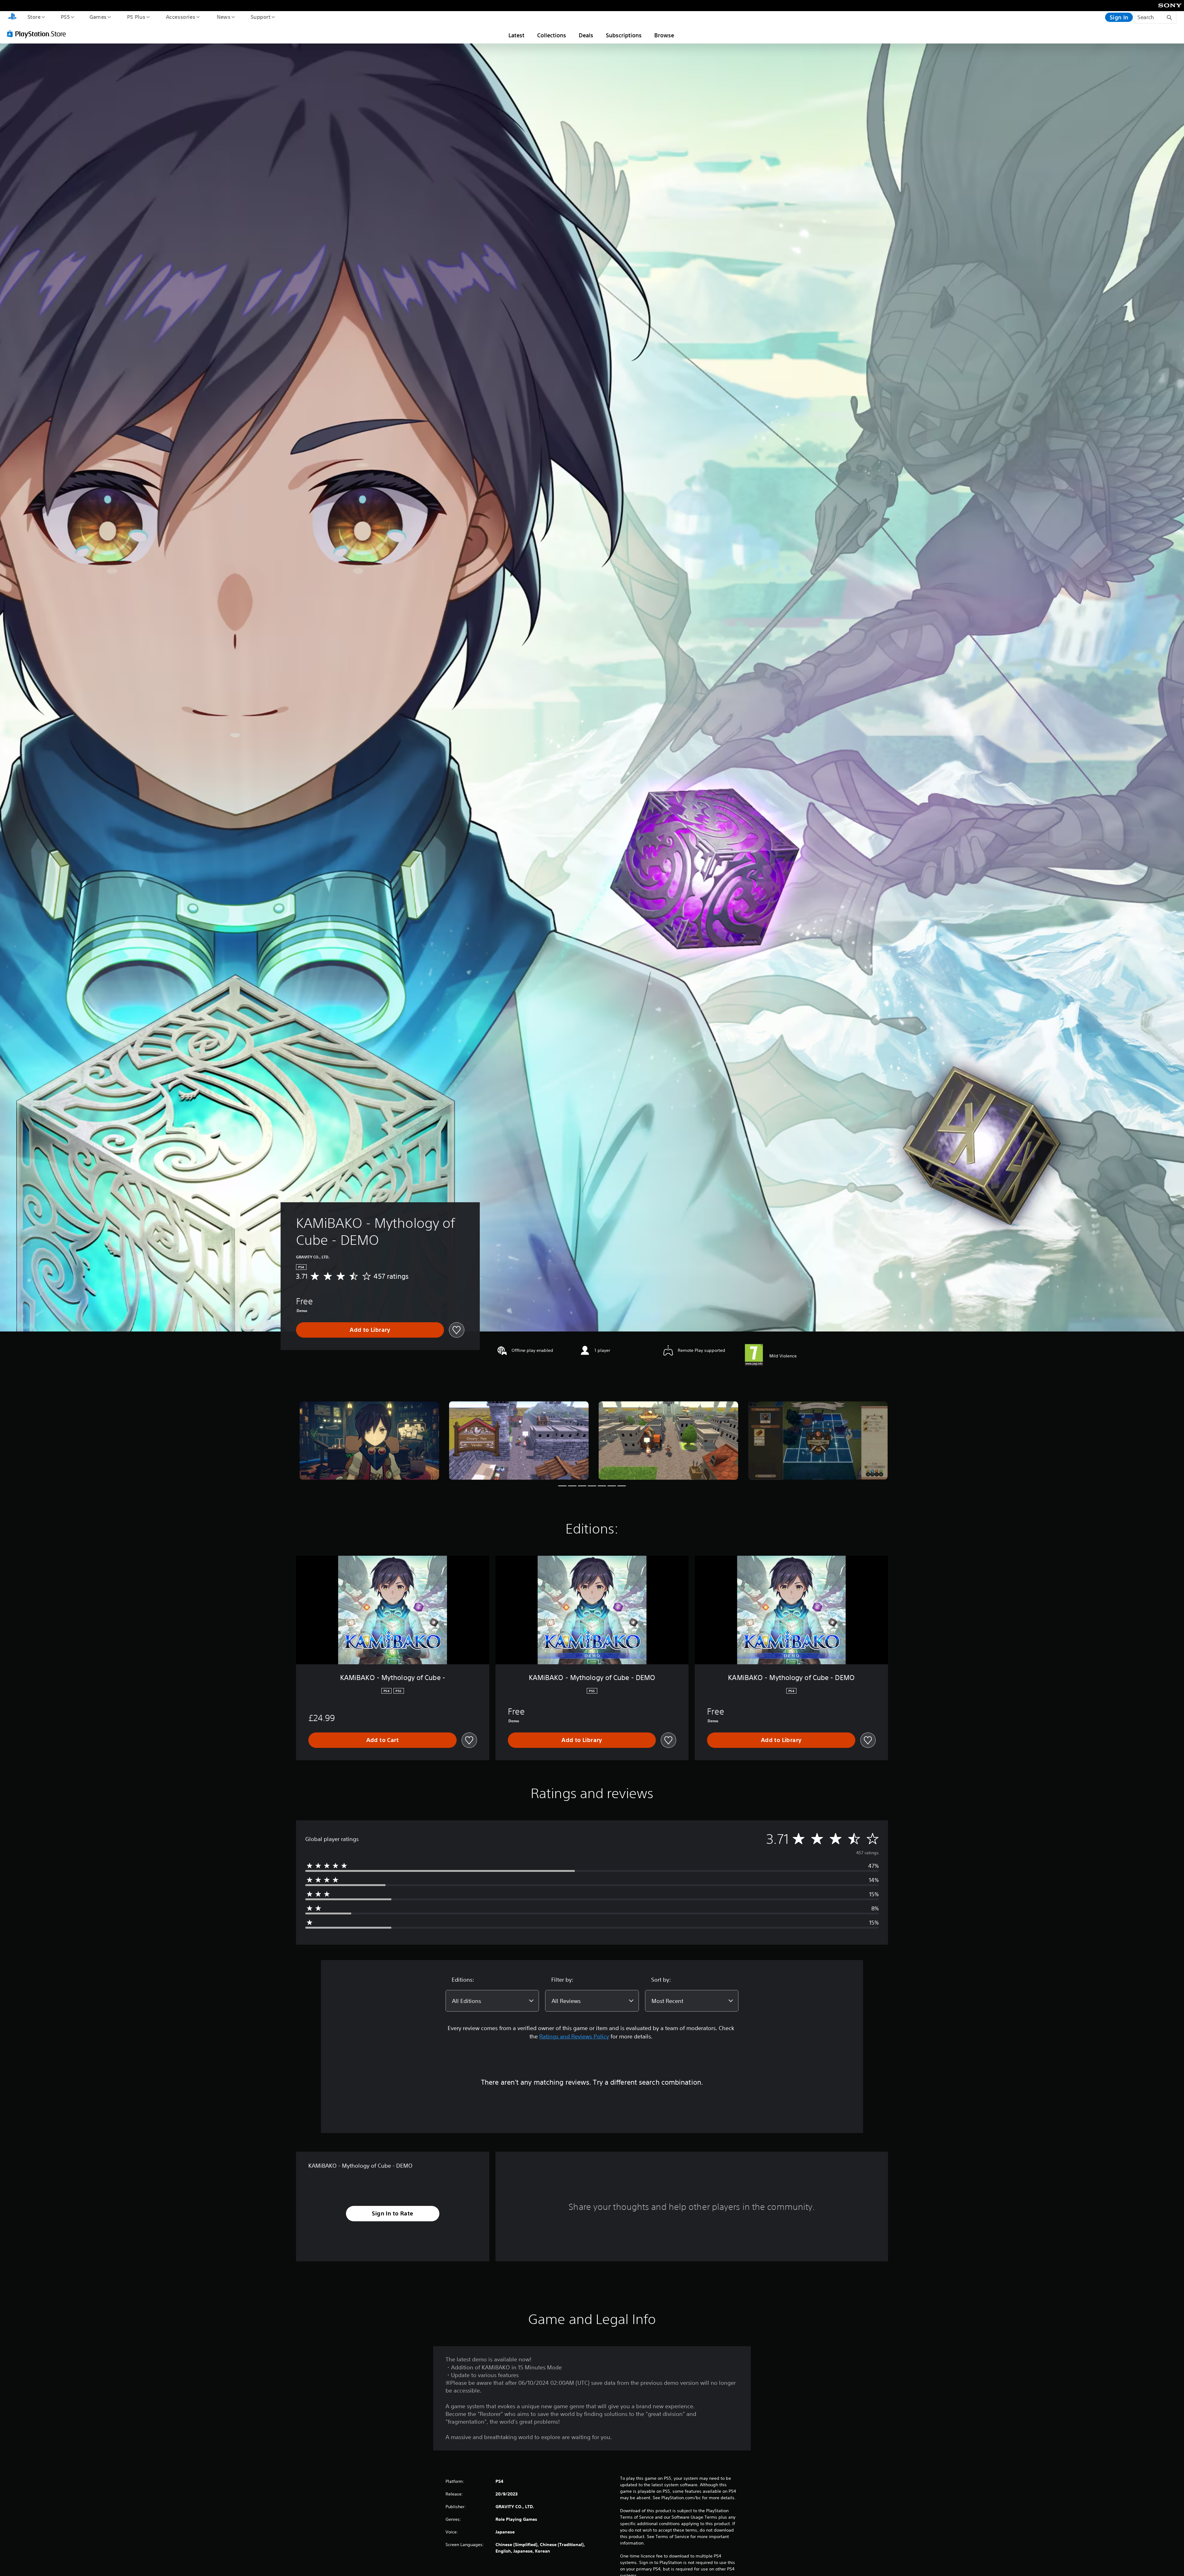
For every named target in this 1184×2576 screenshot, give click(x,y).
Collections (552, 35)
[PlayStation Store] (39, 34)
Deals (586, 35)
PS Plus (136, 17)
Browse (664, 35)
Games (98, 17)
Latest (516, 35)
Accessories (180, 17)
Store (34, 17)
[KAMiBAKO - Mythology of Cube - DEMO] (369, 1441)
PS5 (65, 17)
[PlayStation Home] (12, 17)
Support (260, 17)
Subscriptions (624, 35)
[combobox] (492, 2001)
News (224, 17)
